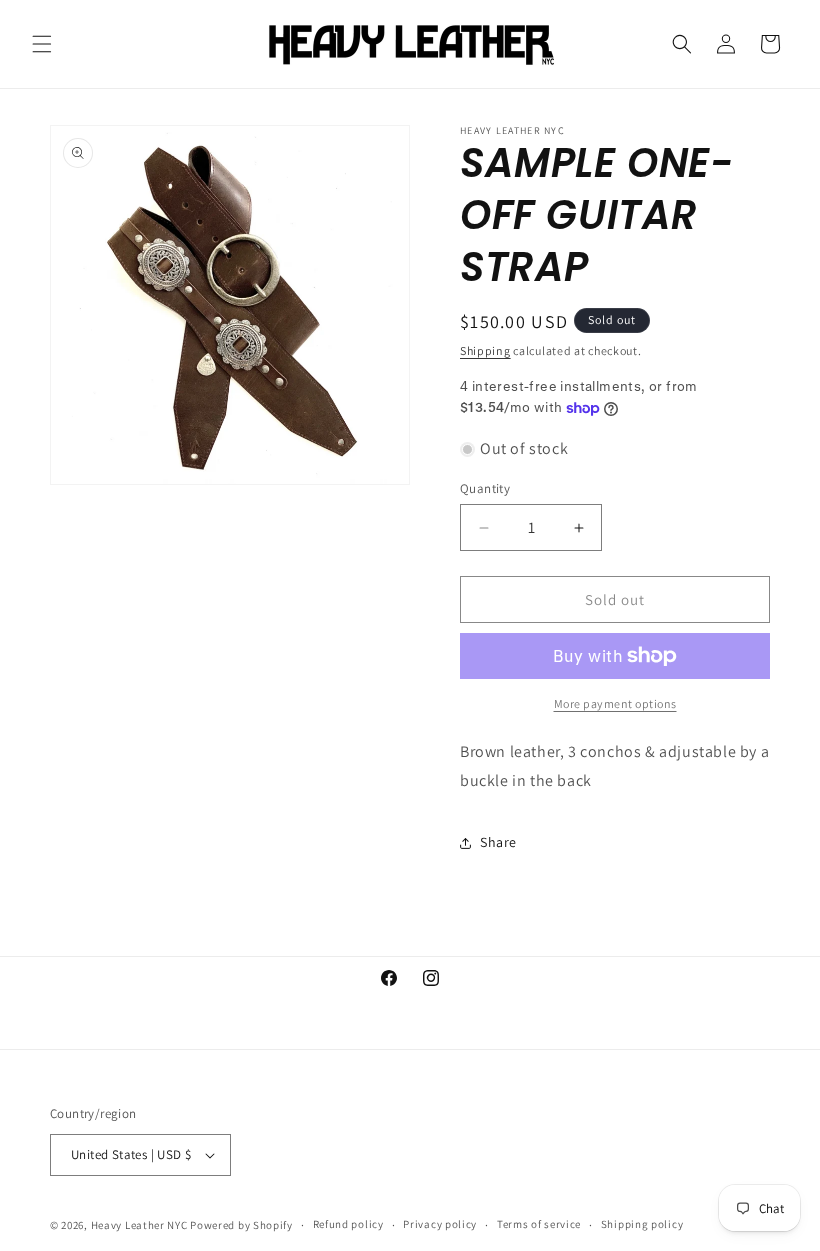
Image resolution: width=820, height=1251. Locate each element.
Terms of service (539, 1224)
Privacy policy (440, 1224)
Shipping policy (642, 1224)
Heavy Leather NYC (139, 1225)
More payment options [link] (615, 703)
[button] (42, 44)
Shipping (485, 350)
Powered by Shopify (241, 1225)
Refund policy (348, 1224)
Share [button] (498, 842)
